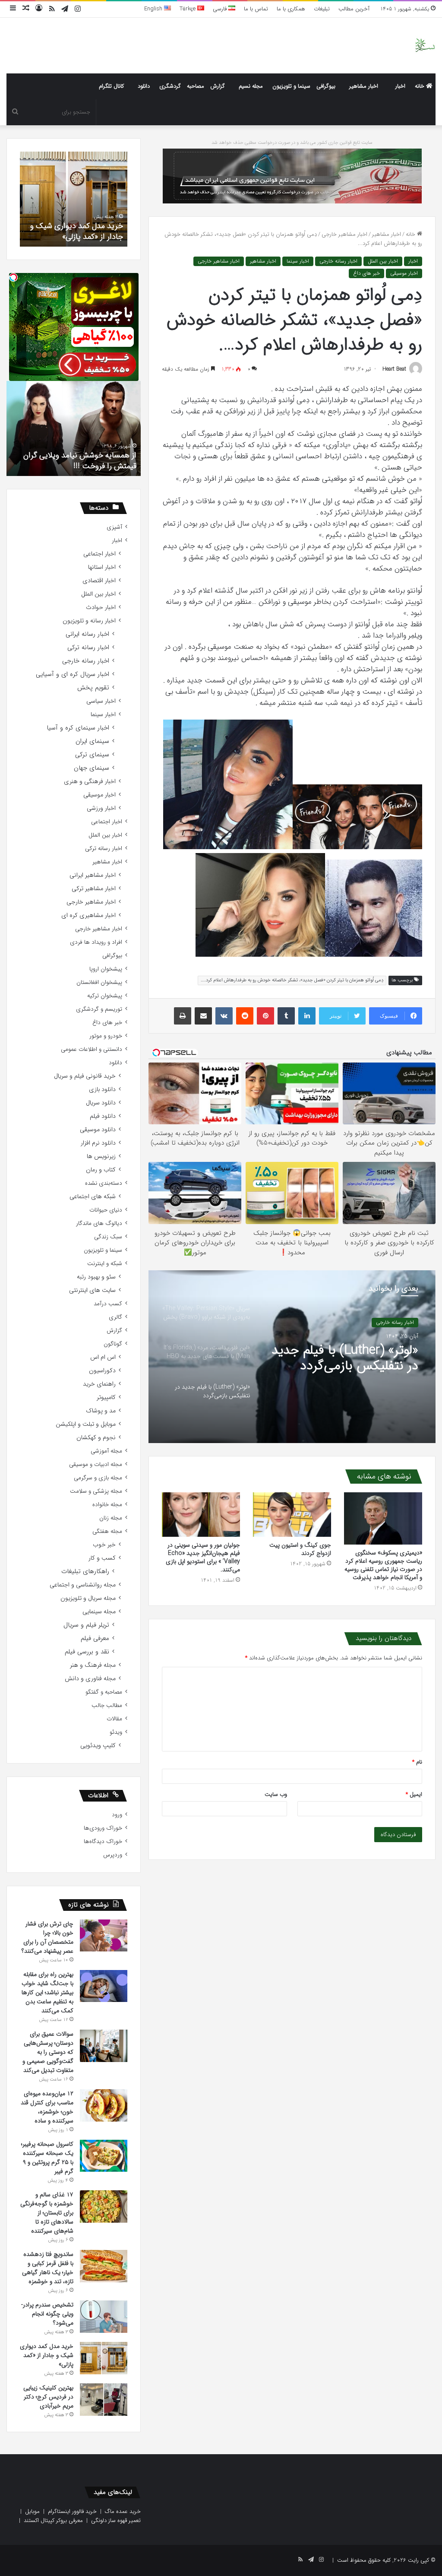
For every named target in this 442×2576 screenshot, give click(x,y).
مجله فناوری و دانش (90, 1679)
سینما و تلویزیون (291, 86)
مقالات (114, 1719)
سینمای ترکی (92, 755)
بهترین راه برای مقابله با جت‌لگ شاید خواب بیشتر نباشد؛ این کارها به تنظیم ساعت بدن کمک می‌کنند (47, 1992)
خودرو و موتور (106, 1036)
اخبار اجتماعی (99, 554)
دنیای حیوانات (106, 1210)
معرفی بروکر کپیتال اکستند (53, 2520)
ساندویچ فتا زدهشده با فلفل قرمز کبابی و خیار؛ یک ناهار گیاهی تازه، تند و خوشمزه (48, 2268)
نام (417, 1762)
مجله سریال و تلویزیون (88, 1598)
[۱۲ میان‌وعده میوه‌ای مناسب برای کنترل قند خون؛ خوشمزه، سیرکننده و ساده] (104, 2105)
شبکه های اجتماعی (93, 1197)
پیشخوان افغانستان (99, 982)
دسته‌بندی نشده (104, 1183)
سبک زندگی (108, 1237)
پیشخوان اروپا (106, 969)
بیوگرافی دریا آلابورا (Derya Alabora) (79, 466)
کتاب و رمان (101, 1170)
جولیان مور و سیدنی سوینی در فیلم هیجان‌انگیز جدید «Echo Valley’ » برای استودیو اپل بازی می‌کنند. (203, 1557)
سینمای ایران (92, 741)
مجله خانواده (107, 1505)
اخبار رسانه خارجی (338, 261)
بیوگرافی (326, 86)
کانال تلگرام (111, 86)
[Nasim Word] (425, 46)
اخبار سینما (298, 261)
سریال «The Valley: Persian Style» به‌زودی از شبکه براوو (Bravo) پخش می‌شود (345, 1363)
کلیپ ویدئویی (98, 1746)
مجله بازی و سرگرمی (98, 1478)
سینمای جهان (92, 768)
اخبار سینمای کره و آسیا (78, 728)
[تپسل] (13, 277)
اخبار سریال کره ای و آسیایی (73, 674)
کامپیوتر (106, 1397)
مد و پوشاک (101, 1411)
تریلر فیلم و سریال (86, 1625)
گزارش (218, 86)
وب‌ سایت (276, 1794)
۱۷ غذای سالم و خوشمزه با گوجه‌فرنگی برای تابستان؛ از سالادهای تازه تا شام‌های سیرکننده (47, 2213)
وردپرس (113, 1855)
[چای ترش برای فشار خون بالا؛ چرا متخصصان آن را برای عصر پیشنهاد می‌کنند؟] (104, 1935)
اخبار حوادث (101, 608)
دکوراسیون (102, 1371)
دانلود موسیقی (98, 1130)
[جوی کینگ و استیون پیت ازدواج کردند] (292, 1514)
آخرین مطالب (354, 9)
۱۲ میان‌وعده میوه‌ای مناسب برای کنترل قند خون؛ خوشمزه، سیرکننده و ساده (47, 2107)
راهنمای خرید (99, 1384)
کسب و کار (102, 1558)
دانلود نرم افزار (98, 1143)
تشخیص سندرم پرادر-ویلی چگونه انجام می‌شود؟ (47, 2314)
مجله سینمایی (99, 1612)
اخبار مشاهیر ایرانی (93, 875)
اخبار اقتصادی (99, 581)
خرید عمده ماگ (123, 2511)
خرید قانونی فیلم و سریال (85, 1076)
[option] (292, 1357)
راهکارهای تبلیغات (85, 1572)
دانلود (144, 86)
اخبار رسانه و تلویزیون (89, 621)
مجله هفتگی (107, 1531)
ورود (117, 1815)
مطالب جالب (107, 1705)
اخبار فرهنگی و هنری (90, 782)
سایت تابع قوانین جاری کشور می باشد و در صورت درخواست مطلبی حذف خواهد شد (292, 143)
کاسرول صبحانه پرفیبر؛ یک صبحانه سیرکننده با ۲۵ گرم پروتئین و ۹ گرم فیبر (47, 2158)
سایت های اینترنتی (92, 1290)
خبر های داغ (366, 273)
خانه (420, 86)
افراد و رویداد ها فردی (96, 942)
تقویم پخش (93, 688)
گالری (115, 1317)
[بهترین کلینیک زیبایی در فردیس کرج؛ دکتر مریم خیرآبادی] (104, 2400)
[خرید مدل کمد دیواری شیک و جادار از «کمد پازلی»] (104, 2358)
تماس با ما (256, 9)
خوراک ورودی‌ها (103, 1828)
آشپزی (114, 527)
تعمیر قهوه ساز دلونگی (116, 2520)
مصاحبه (196, 86)
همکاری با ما (291, 9)
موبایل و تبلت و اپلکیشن (86, 1424)
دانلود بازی (102, 1090)
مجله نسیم (251, 86)
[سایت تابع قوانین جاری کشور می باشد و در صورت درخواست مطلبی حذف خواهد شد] (292, 176)
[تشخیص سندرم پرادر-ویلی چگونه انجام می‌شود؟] (104, 2317)
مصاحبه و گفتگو (104, 1692)
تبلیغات (322, 9)
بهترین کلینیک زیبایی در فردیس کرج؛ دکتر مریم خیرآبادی (85, 225)
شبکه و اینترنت (105, 1264)
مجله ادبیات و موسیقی (96, 1464)
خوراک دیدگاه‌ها (103, 1842)
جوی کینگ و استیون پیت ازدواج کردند (300, 1549)
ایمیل (414, 1794)
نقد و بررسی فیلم (87, 1652)
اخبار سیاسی (101, 701)
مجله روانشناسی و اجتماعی (83, 1585)
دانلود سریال (101, 1103)
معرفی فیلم (95, 1639)
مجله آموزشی (106, 1451)
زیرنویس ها (101, 1156)
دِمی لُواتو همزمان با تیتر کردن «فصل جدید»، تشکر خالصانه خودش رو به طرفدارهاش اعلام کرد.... (292, 980)
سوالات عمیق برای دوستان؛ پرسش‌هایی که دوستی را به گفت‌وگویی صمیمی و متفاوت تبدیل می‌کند (48, 2052)
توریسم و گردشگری (99, 1009)
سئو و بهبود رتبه (96, 1277)
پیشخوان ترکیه (105, 996)
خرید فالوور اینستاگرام (72, 2511)
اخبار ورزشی (101, 808)
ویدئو (116, 1732)
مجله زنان (111, 1518)
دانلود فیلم (103, 1116)
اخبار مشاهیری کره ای (88, 915)
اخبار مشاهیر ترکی (94, 889)
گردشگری (170, 86)
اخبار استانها (102, 567)
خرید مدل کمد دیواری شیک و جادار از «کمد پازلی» (47, 2355)
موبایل (32, 2511)
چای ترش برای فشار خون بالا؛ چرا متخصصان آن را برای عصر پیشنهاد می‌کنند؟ (47, 1937)
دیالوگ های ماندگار (99, 1223)
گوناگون (113, 1344)
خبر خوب (104, 1545)
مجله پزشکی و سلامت (96, 1491)
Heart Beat (394, 369)
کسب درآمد (108, 1304)
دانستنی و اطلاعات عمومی (92, 1049)
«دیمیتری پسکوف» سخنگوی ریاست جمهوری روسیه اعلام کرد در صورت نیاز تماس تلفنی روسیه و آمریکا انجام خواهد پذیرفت (383, 1565)
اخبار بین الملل (383, 261)
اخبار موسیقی (404, 273)
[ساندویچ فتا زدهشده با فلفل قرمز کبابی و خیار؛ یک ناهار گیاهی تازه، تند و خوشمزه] (104, 2266)
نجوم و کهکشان (96, 1438)
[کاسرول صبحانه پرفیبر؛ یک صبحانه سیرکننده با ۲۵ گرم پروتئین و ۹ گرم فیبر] (104, 2156)
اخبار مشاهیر (364, 86)
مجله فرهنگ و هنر (93, 1665)
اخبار (400, 86)
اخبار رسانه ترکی (88, 648)
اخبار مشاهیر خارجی (344, 234)
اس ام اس (103, 1357)
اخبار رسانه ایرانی (87, 634)
